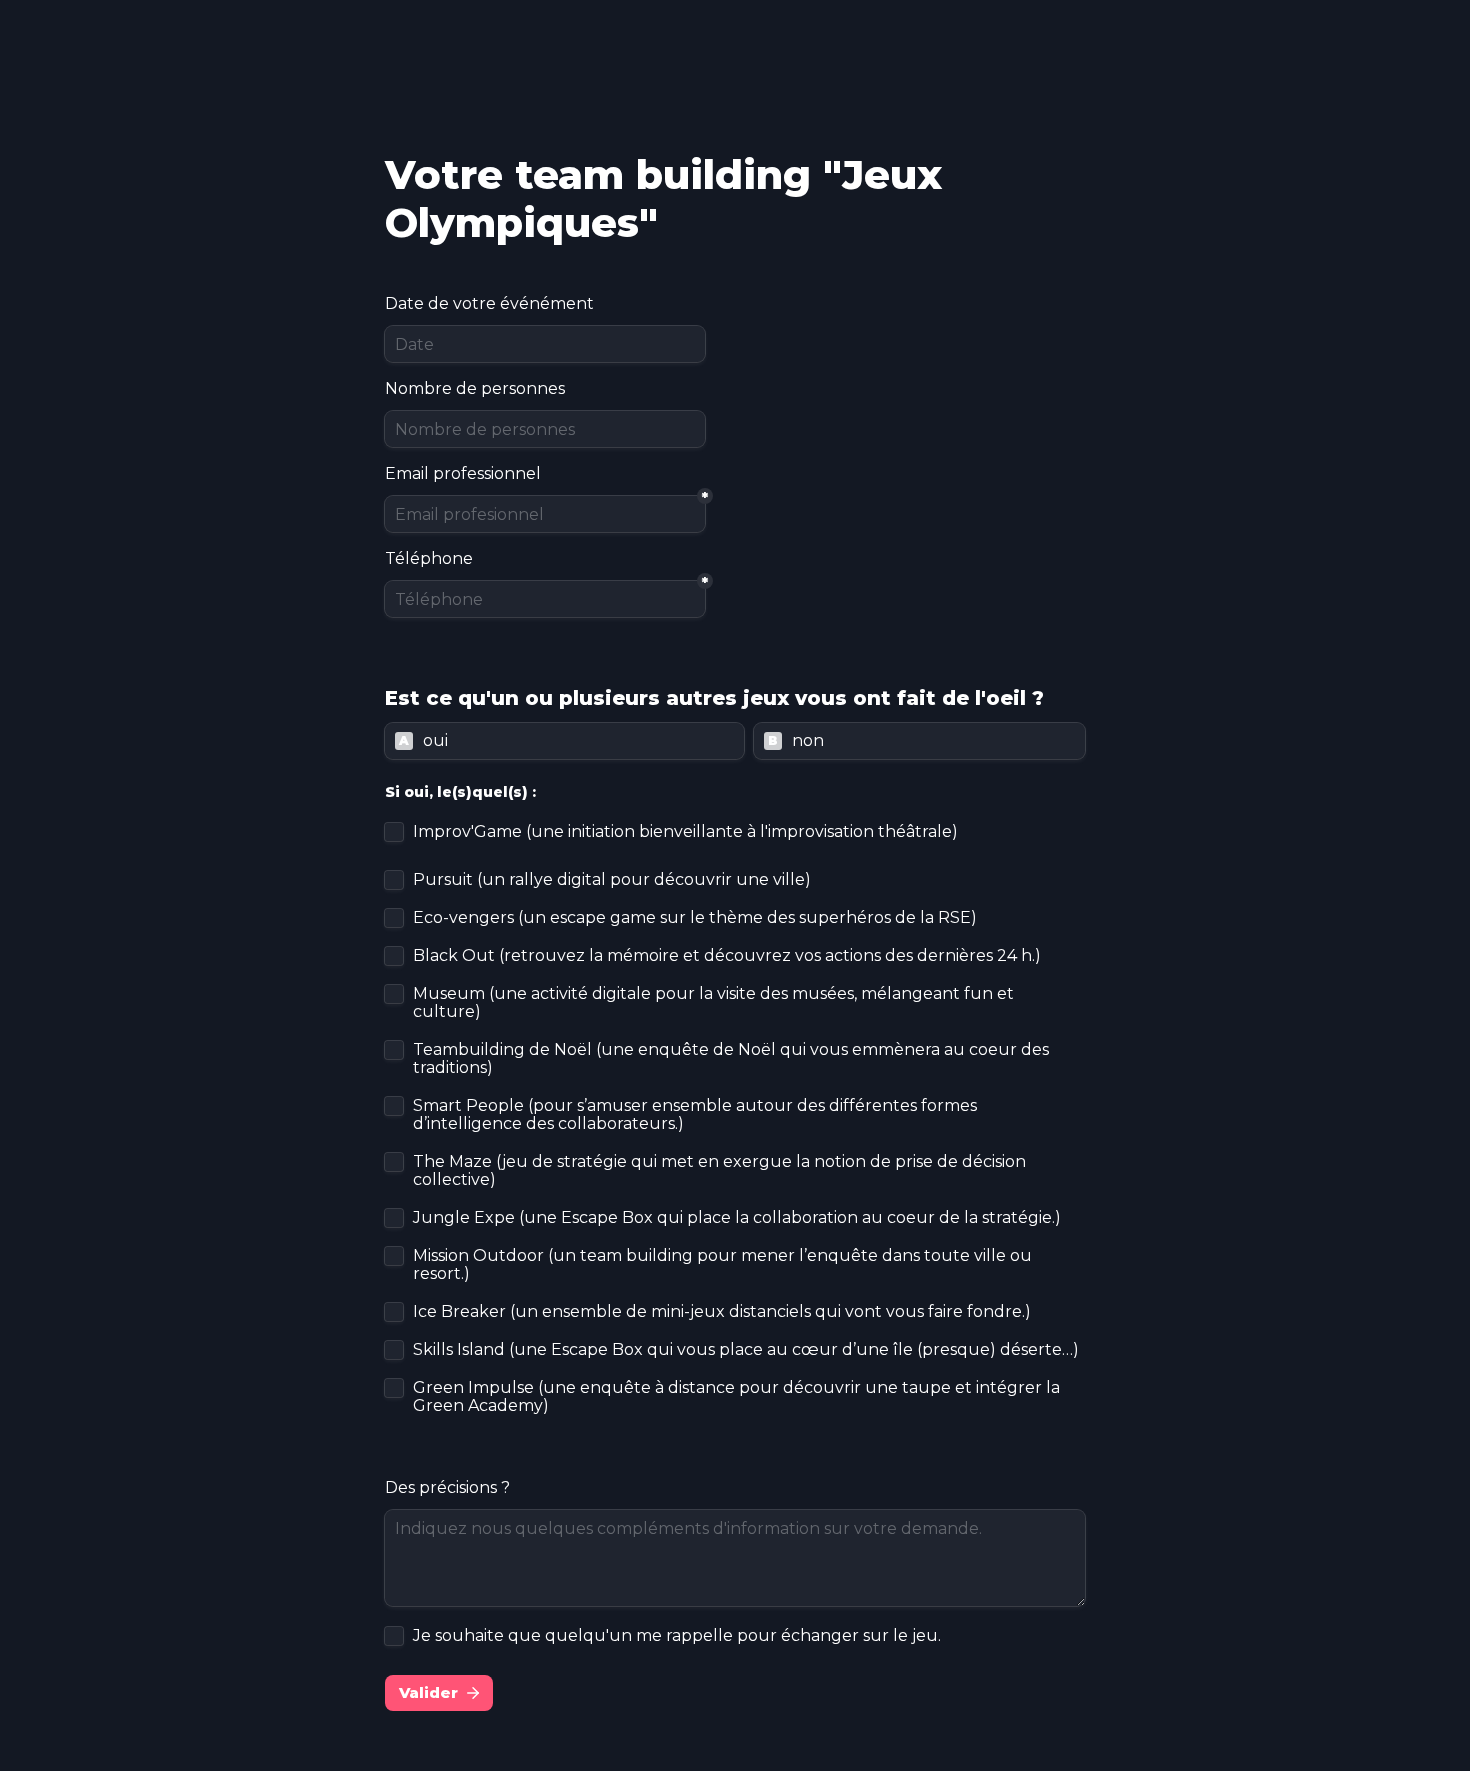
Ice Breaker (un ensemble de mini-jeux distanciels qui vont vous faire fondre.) (722, 1312)
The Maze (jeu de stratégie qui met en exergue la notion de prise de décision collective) (721, 1171)
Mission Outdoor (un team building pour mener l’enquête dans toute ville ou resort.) (724, 1265)
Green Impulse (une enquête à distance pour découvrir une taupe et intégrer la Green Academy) (738, 1397)
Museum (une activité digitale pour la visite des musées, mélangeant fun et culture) (715, 1003)
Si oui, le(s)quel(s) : (460, 792)
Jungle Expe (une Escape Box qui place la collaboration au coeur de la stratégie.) (737, 1218)
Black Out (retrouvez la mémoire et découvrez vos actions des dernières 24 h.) (727, 956)
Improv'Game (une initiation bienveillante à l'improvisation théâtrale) (685, 832)
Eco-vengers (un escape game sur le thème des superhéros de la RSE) (695, 918)
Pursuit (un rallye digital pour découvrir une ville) (612, 880)
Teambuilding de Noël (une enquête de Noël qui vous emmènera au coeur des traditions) (733, 1059)
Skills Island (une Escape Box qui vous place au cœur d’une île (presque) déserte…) (746, 1350)
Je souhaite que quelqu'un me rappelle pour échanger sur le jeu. (677, 1636)
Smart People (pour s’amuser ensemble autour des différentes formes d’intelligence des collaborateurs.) (697, 1115)
